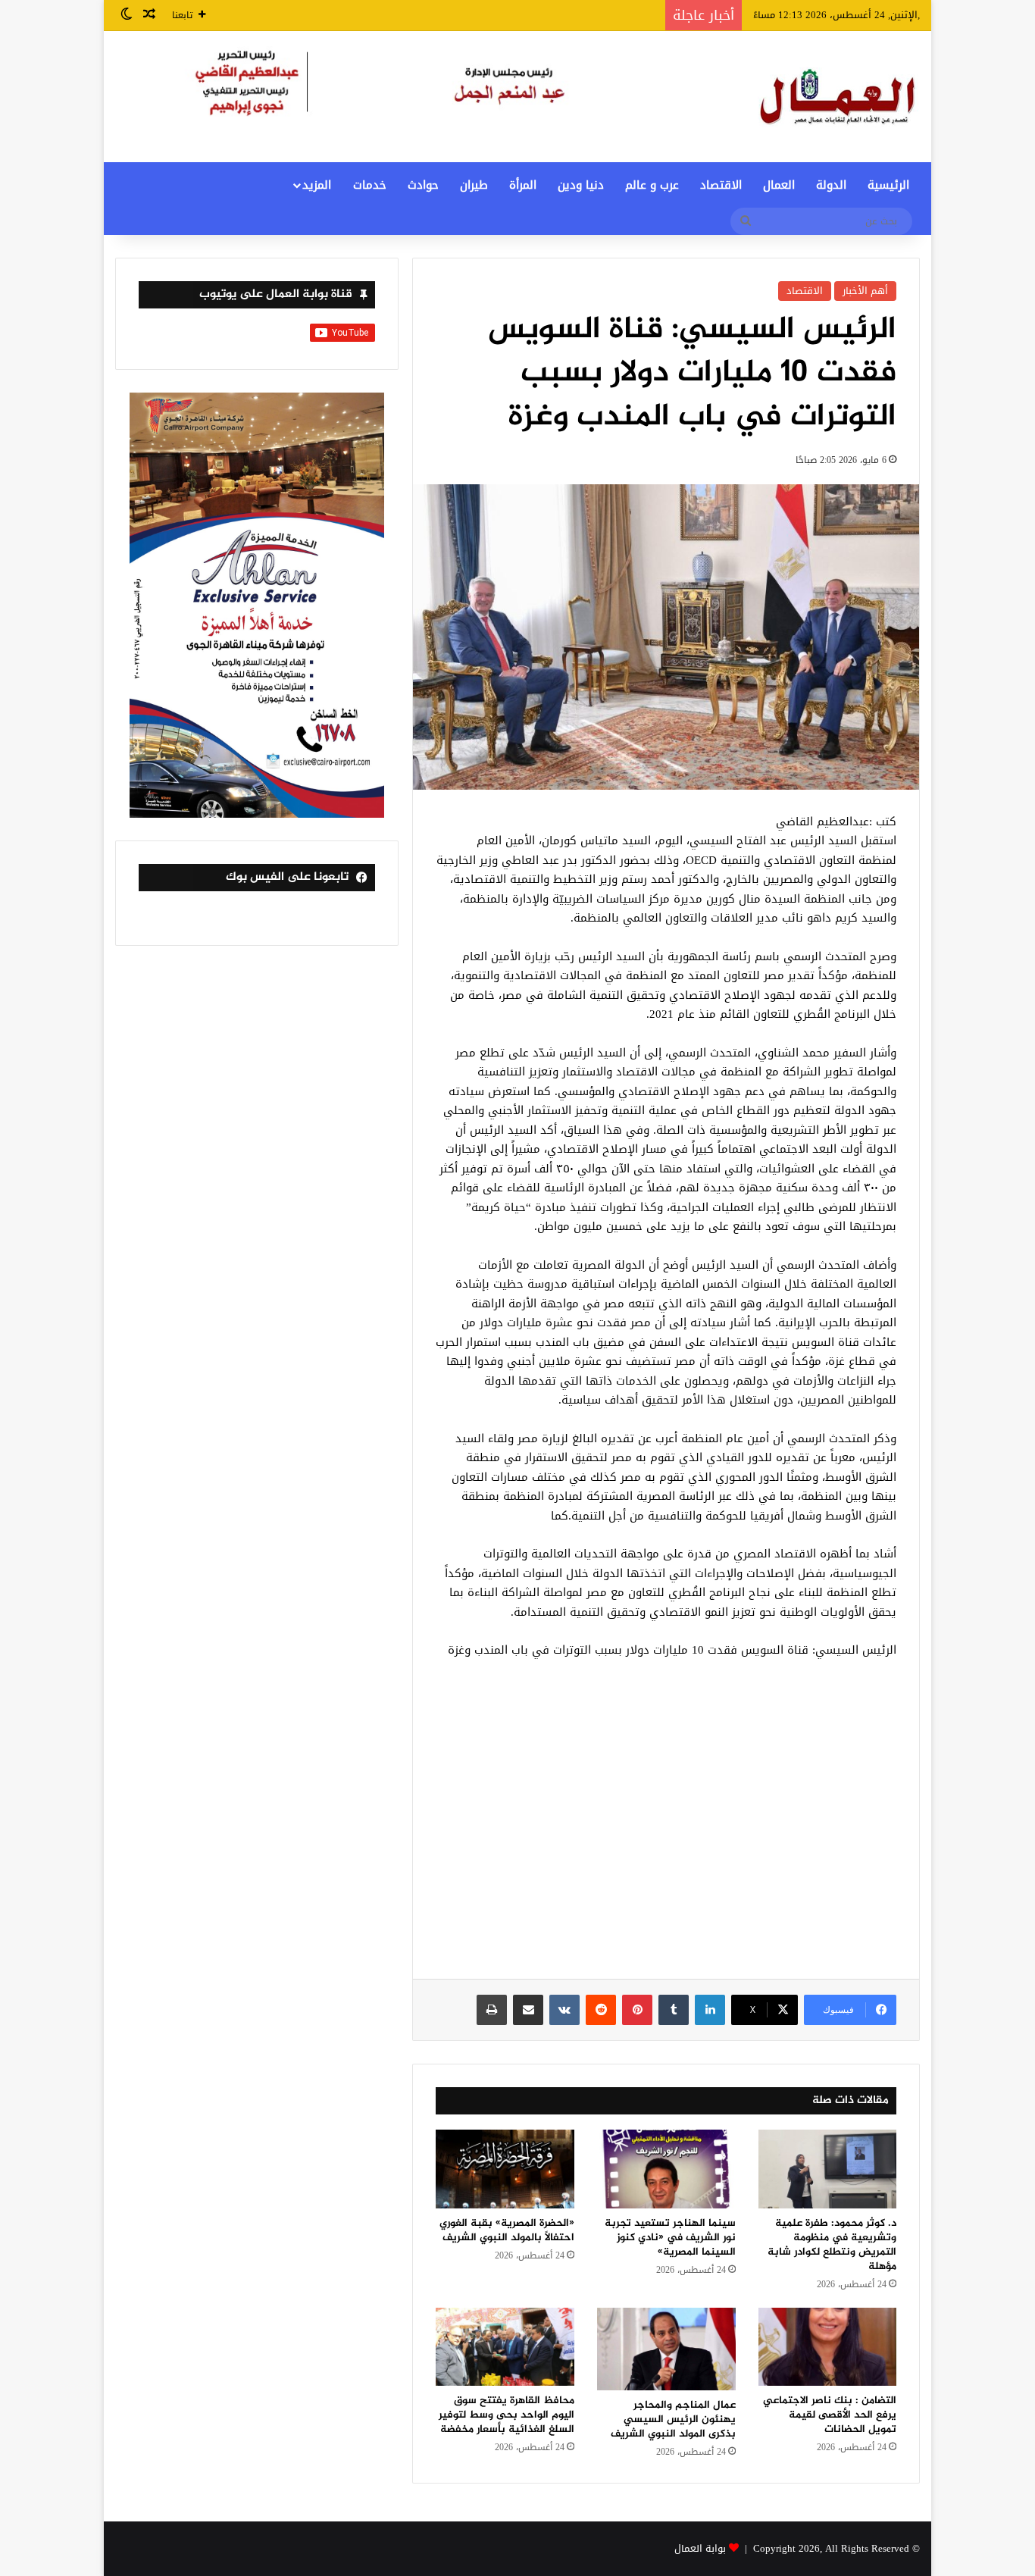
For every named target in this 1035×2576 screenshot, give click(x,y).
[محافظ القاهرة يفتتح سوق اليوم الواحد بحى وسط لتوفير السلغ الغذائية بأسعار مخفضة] (505, 2347)
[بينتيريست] (637, 2010)
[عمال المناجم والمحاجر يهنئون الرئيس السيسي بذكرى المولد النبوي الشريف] (666, 2349)
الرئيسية (888, 185)
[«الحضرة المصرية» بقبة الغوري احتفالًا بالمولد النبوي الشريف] (505, 2169)
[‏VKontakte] (564, 2010)
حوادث (423, 185)
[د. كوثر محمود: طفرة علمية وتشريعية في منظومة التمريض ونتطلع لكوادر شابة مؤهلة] (828, 2169)
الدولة (831, 185)
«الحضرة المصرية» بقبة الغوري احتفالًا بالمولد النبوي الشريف (507, 2230)
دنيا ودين (581, 185)
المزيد (317, 185)
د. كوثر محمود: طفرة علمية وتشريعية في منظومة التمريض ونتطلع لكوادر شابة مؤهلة (832, 2245)
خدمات (370, 185)
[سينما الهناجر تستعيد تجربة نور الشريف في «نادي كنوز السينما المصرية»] (666, 2169)
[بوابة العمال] (839, 97)
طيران (474, 185)
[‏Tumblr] (674, 2010)
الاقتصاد (721, 185)
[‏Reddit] (601, 2010)
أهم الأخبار (865, 291)
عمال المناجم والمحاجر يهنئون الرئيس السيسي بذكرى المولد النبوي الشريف (673, 2419)
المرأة (523, 185)
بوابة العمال (700, 2548)
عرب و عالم (652, 185)
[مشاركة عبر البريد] (528, 2010)
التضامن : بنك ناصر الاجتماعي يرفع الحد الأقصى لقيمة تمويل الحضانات (830, 2415)
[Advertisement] (666, 1827)
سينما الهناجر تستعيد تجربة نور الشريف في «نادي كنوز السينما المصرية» (670, 2238)
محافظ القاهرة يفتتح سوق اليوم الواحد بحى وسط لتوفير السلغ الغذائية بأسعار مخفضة (507, 2415)
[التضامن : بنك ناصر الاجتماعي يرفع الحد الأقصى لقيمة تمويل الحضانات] (828, 2347)
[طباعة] (492, 2010)
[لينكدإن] (710, 2010)
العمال (779, 185)
